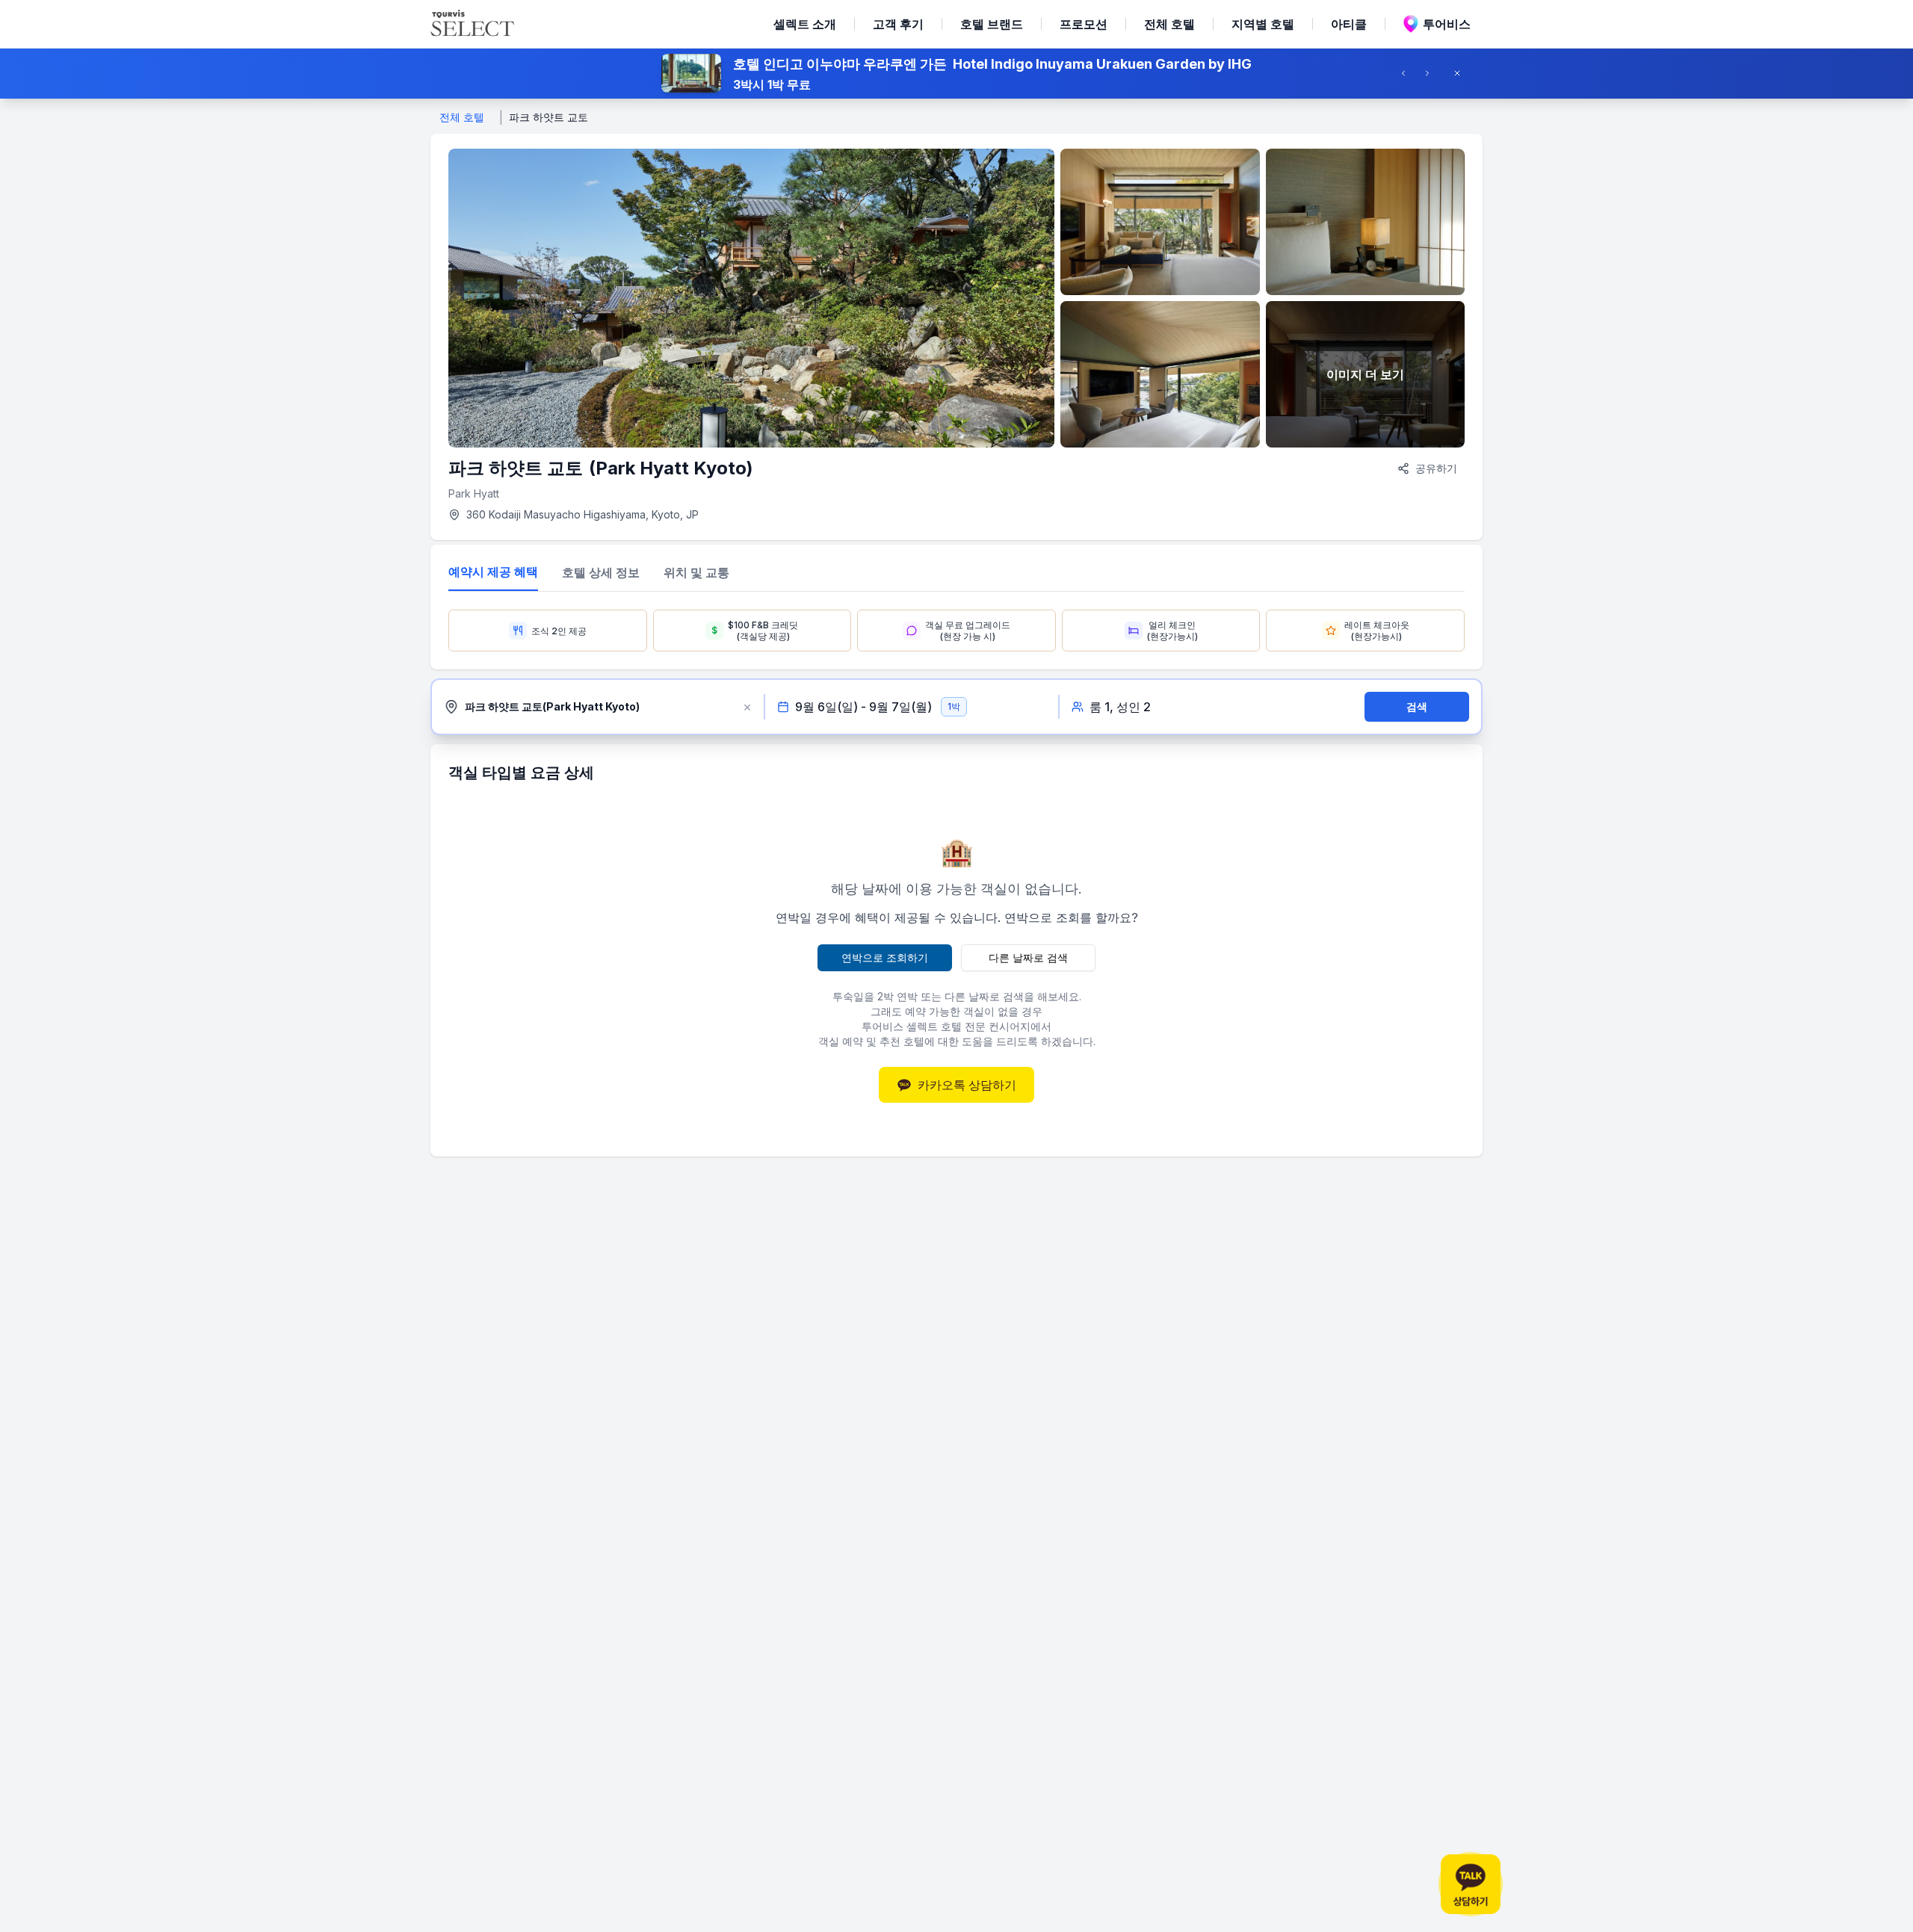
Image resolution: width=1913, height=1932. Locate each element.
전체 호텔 (1169, 24)
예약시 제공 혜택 (493, 572)
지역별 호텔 (1263, 24)
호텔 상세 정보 (601, 572)
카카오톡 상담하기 (967, 1085)
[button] (956, 73)
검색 (1417, 706)
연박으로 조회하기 (885, 957)
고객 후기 (898, 24)
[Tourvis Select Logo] (472, 24)
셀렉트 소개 (805, 24)
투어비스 (1447, 24)
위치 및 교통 (696, 572)
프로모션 (1084, 24)
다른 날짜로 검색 (1028, 957)
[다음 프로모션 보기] (1432, 73)
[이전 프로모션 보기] (1408, 73)
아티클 (1349, 24)
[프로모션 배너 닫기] (1462, 73)
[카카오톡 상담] (1471, 1884)
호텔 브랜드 (992, 24)
